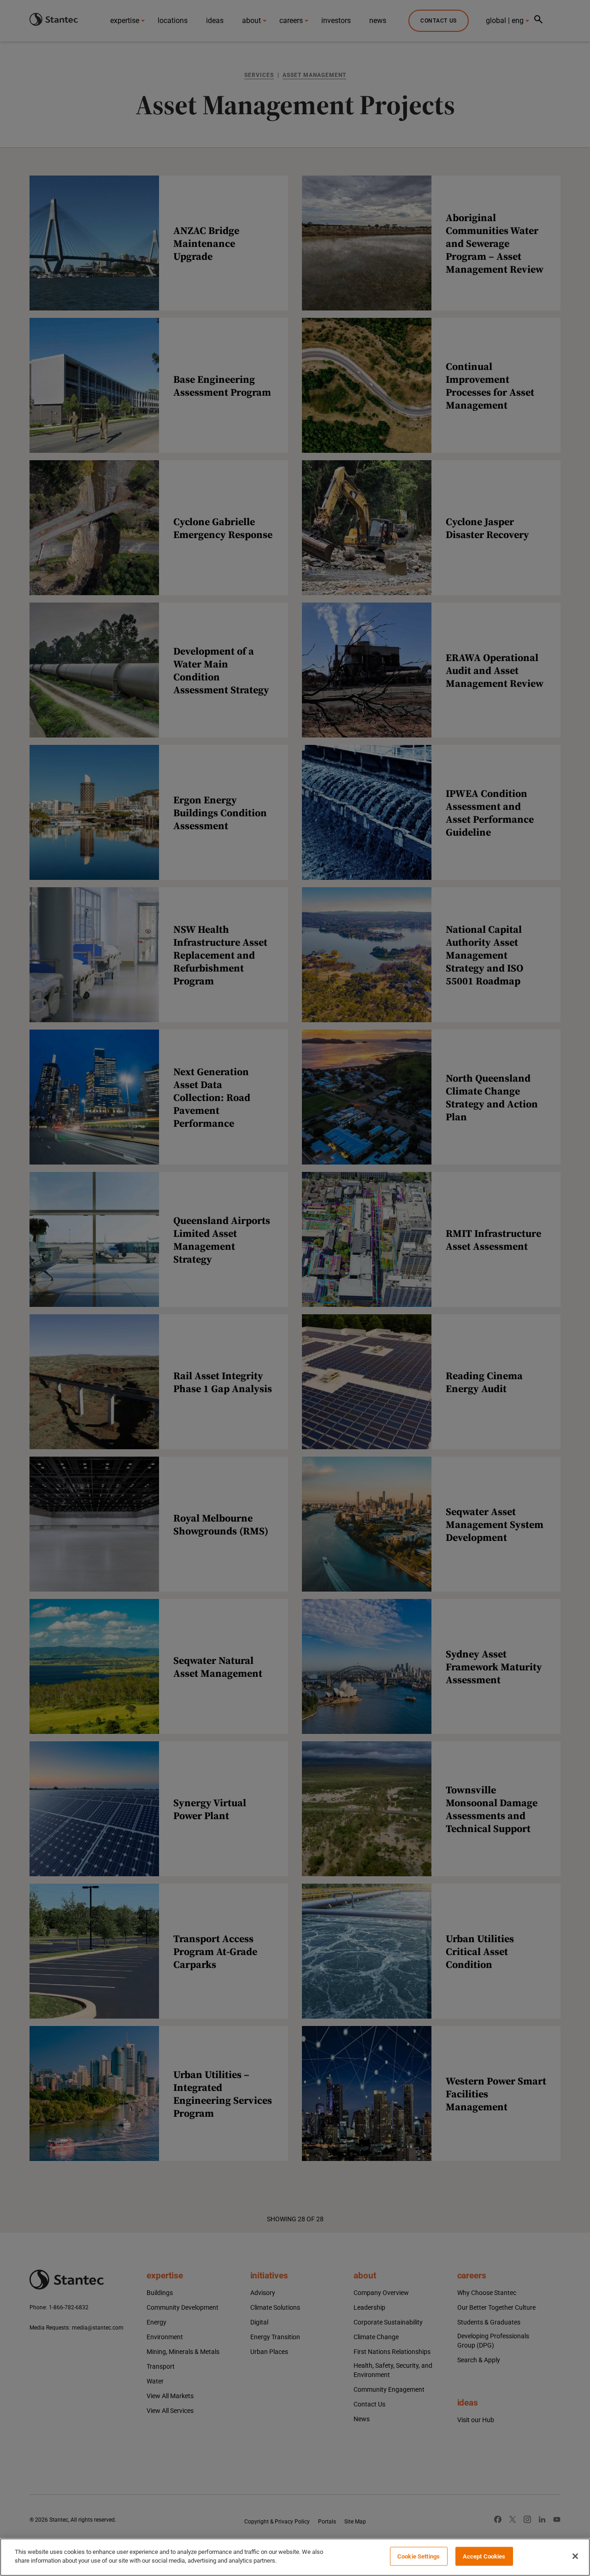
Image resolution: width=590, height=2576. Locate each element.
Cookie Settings (419, 2556)
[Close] (575, 2556)
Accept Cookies (484, 2556)
